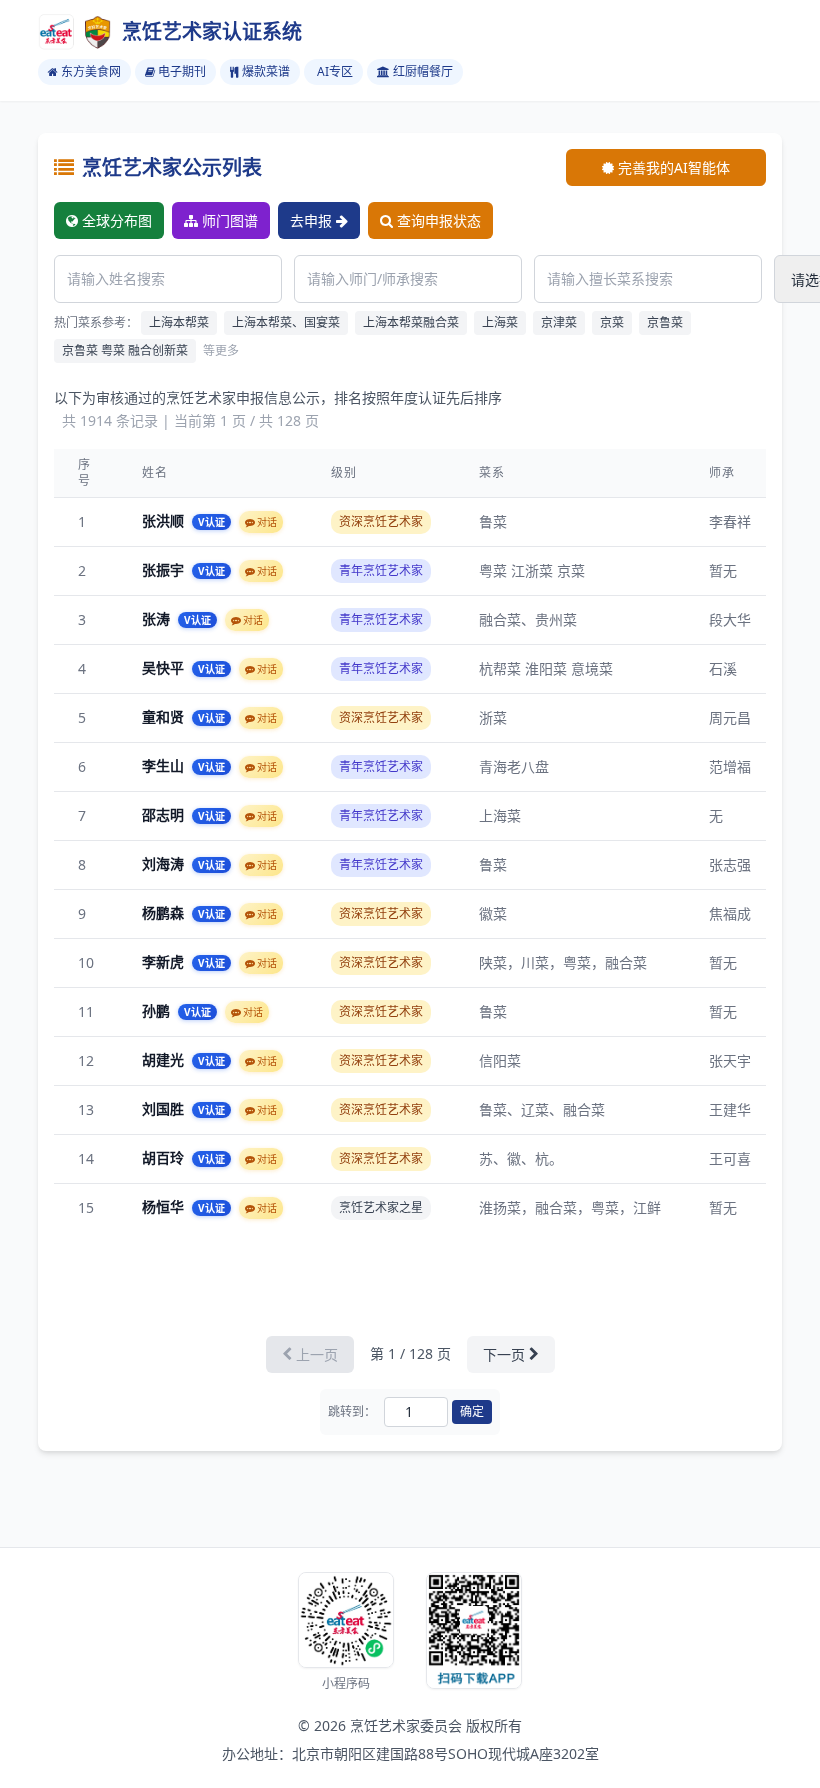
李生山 (165, 765)
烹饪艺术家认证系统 (212, 31)
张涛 (158, 618)
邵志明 (165, 814)
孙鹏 (158, 1010)
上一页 (317, 1354)
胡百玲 (165, 1157)
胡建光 (165, 1059)
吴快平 (165, 667)
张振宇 (165, 569)
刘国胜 (165, 1108)
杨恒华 (165, 1206)
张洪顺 (165, 520)
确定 (472, 1411)
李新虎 (165, 961)
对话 (267, 522)
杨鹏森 (165, 912)
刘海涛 (165, 863)
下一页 (504, 1354)
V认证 (211, 522)
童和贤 (165, 716)
